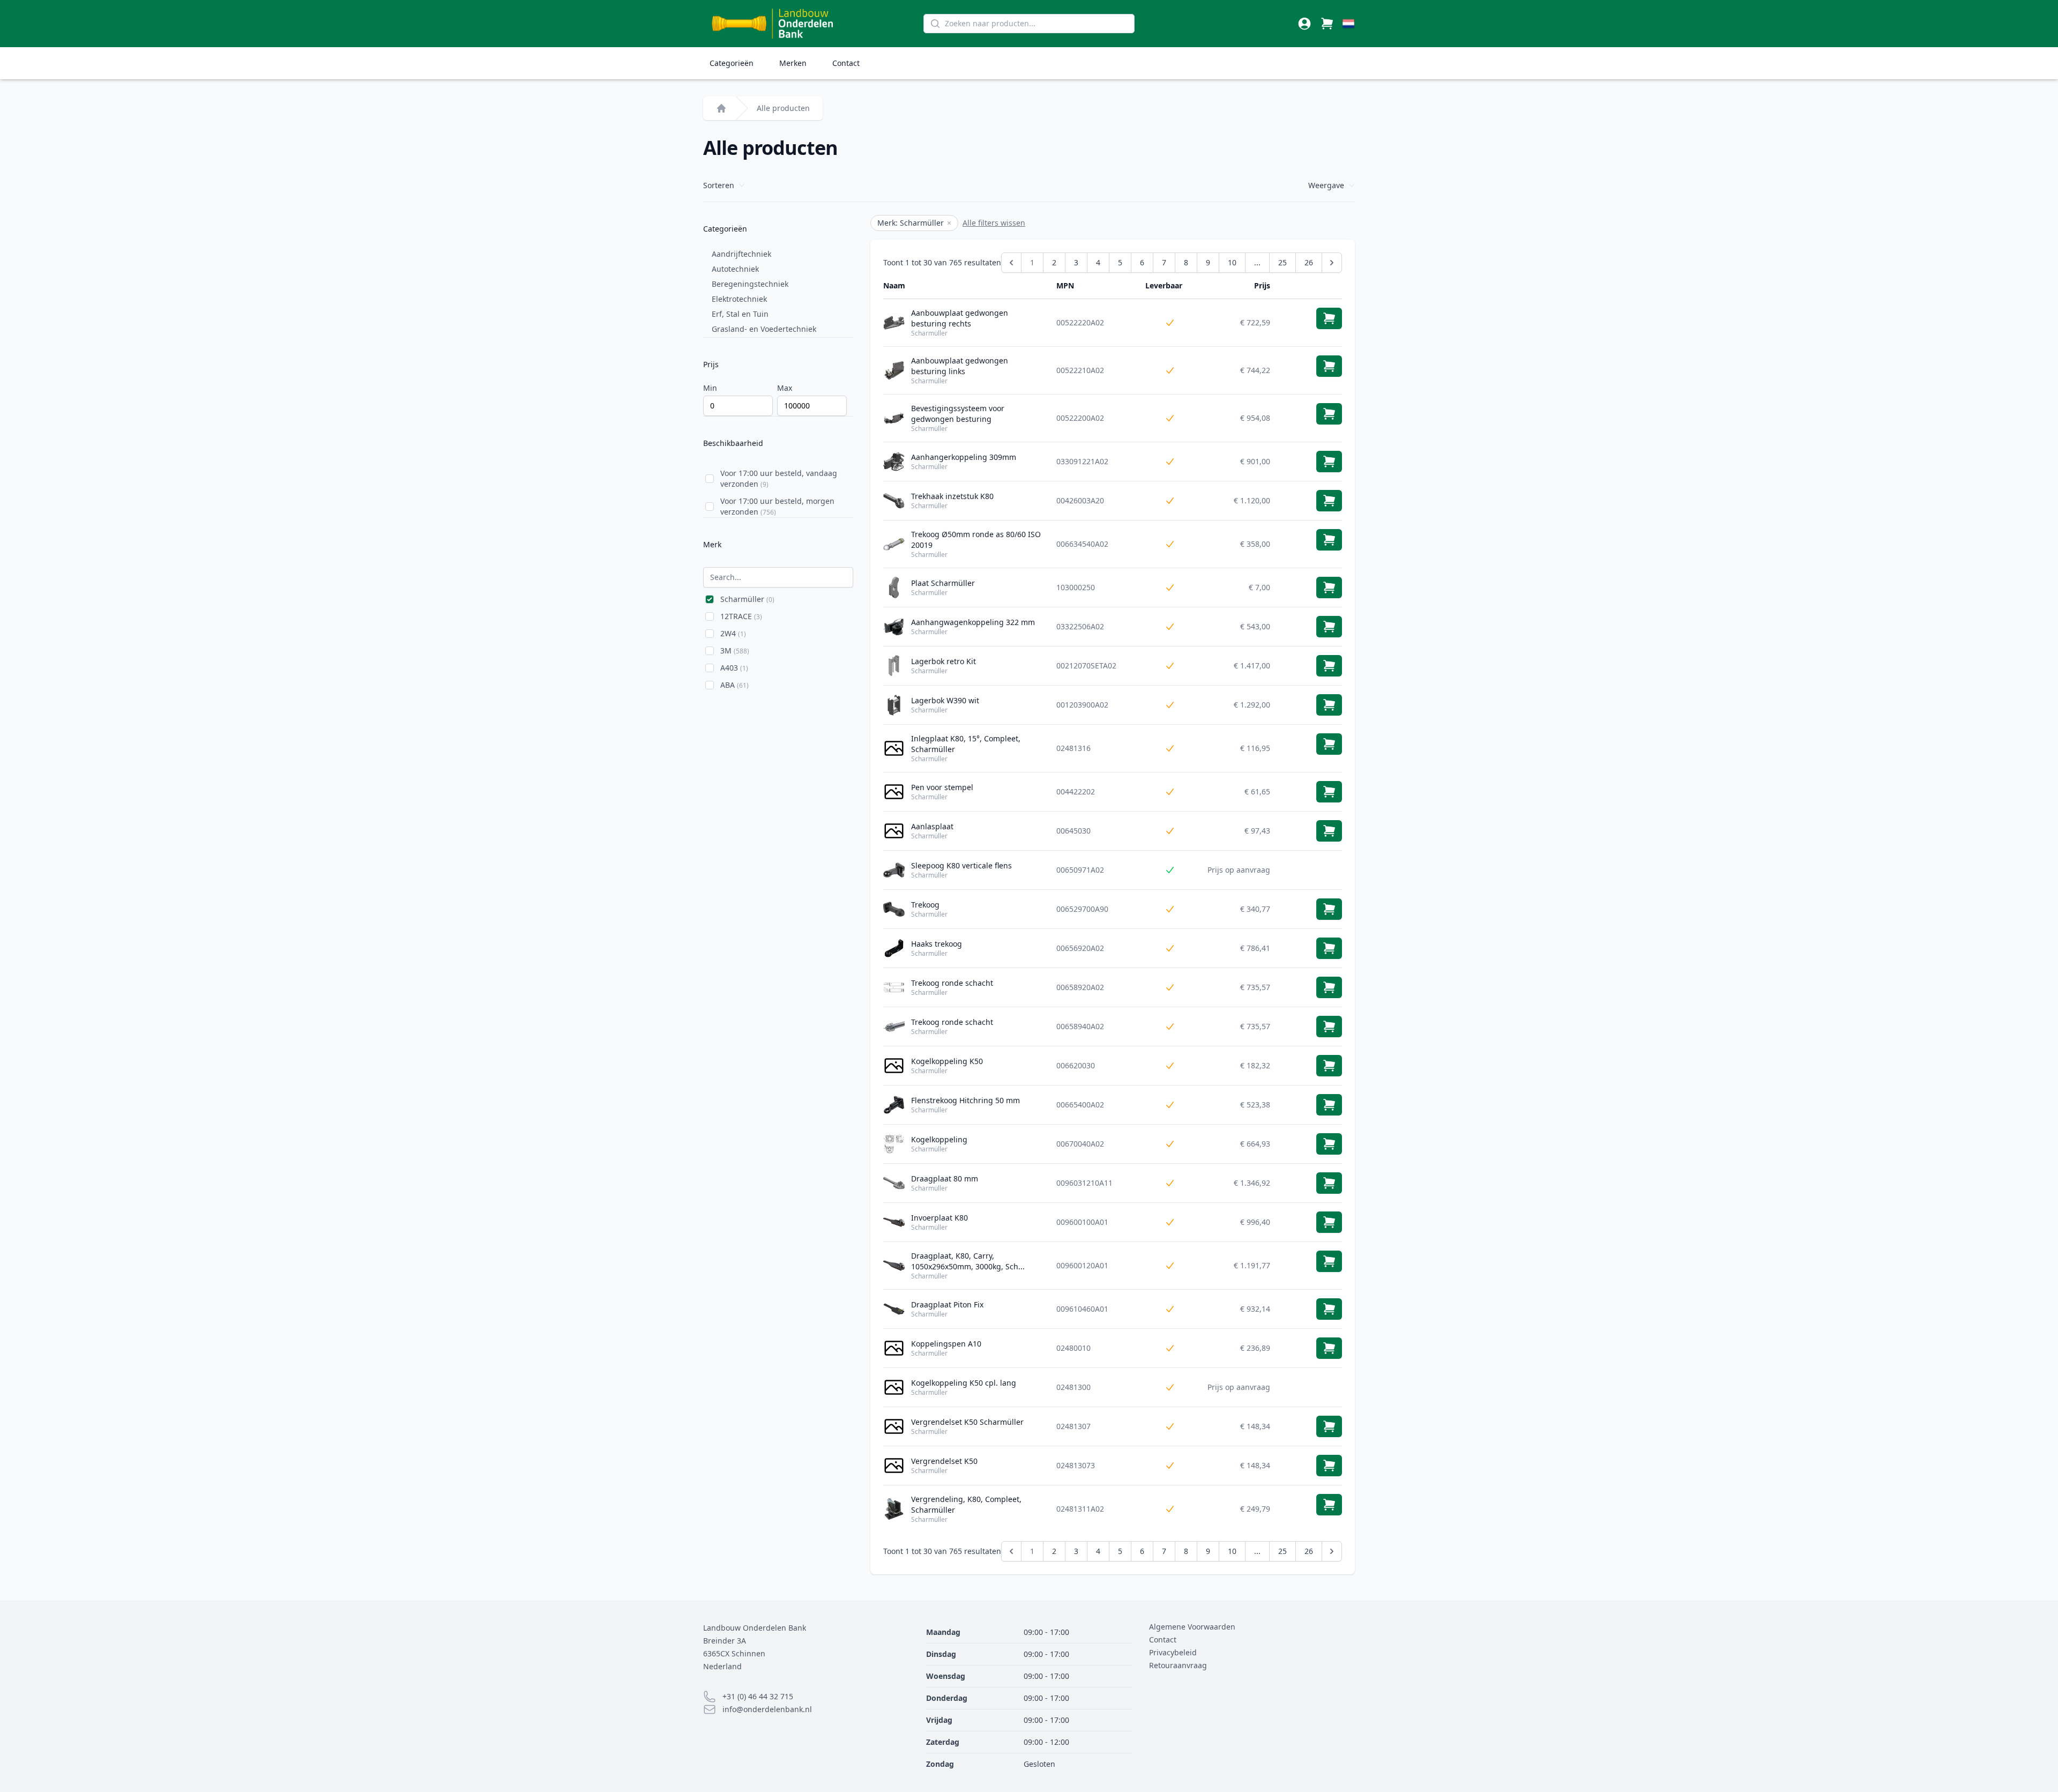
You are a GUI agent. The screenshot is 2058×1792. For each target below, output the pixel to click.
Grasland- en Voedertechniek (764, 329)
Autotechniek (735, 269)
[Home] (721, 108)
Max (785, 388)
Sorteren (719, 185)
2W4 (733, 633)
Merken (793, 63)
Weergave (1326, 185)
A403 (734, 668)
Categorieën (732, 63)
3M (735, 650)
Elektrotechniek (739, 299)
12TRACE (741, 616)
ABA (735, 685)
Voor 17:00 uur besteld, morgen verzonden (777, 506)
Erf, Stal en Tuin (740, 314)
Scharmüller (747, 599)
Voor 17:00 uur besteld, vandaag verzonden (779, 478)
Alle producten (783, 108)
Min (710, 388)
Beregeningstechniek (750, 284)
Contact (846, 63)
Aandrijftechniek (741, 254)
